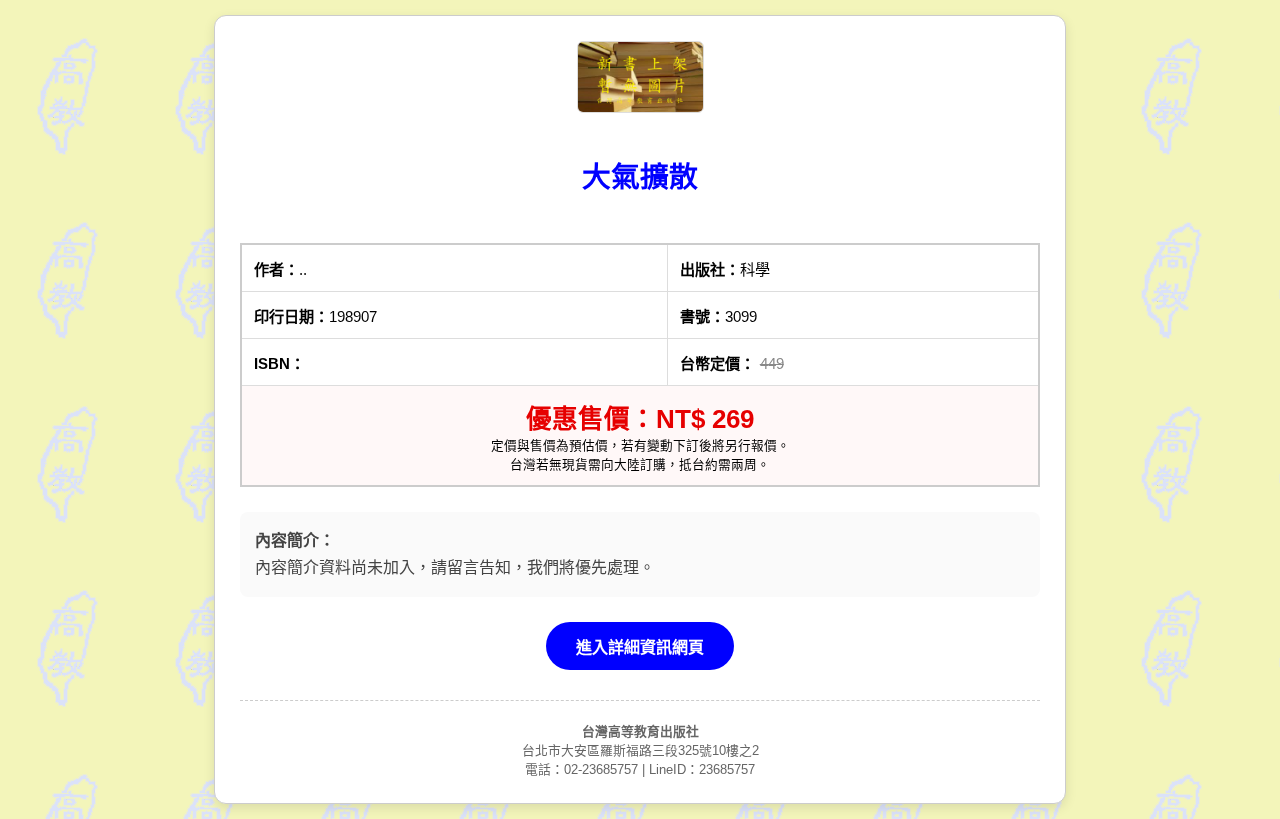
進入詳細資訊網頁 (640, 647)
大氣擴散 (640, 177)
